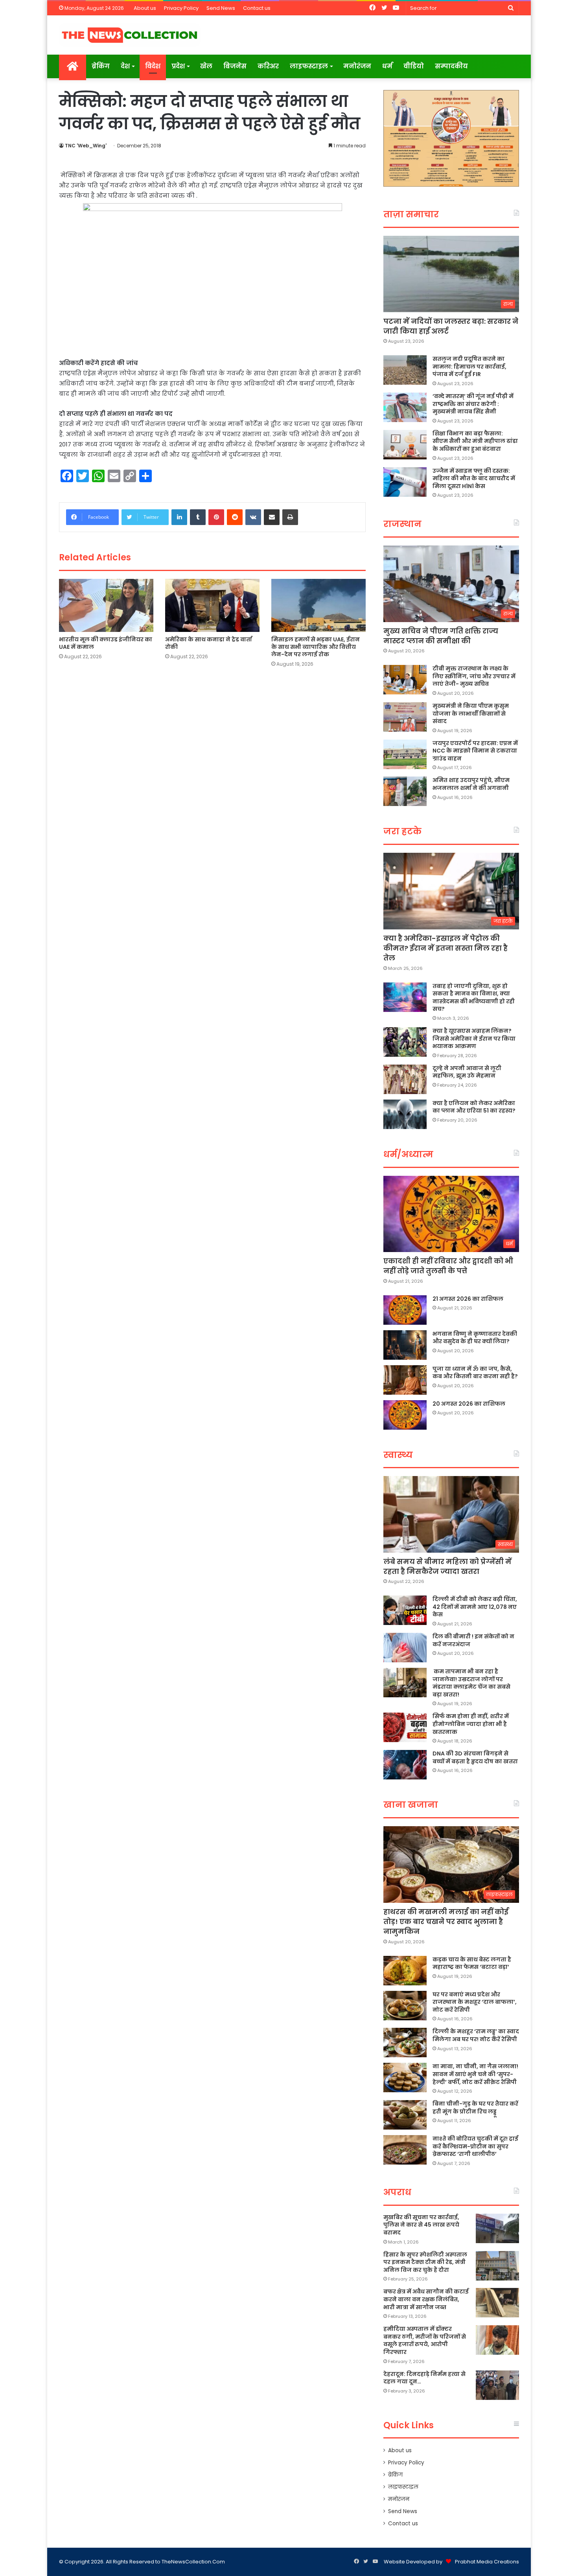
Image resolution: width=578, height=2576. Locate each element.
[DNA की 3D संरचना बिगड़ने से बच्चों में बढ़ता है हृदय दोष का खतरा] (405, 1765)
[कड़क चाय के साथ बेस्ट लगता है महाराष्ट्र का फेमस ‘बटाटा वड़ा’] (405, 1971)
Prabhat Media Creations (487, 2562)
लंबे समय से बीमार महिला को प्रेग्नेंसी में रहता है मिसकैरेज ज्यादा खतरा (447, 1566)
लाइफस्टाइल (309, 66)
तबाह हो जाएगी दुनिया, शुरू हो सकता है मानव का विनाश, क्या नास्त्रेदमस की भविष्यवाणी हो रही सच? (474, 998)
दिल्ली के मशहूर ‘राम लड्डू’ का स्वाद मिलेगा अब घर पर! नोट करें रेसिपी (476, 2035)
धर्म (387, 66)
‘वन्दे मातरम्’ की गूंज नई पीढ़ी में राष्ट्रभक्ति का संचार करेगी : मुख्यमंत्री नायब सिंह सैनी (473, 404)
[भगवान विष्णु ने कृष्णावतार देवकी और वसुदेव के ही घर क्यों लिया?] (405, 1345)
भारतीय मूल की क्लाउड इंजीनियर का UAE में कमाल (106, 643)
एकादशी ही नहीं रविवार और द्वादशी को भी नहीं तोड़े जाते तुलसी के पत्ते (448, 1266)
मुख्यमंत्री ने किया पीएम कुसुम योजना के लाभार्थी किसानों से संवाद (471, 713)
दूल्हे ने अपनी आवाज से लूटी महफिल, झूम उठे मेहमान (467, 1072)
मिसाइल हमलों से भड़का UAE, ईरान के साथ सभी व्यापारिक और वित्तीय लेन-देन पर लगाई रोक (316, 647)
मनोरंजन (357, 66)
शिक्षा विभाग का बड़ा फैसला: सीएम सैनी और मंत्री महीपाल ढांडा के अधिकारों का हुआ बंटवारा (475, 441)
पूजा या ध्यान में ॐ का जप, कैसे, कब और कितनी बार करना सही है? (475, 1373)
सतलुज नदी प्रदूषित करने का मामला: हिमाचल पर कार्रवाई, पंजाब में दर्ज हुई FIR (469, 366)
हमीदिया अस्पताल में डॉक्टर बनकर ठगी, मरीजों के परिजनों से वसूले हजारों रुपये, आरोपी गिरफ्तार (425, 2340)
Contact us (257, 8)
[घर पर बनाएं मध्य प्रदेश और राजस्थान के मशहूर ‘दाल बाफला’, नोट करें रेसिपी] (405, 2006)
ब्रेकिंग (101, 66)
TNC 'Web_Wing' (86, 146)
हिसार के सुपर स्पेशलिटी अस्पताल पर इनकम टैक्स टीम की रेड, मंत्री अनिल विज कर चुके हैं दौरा (425, 2262)
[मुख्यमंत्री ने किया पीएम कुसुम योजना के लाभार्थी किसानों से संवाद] (405, 717)
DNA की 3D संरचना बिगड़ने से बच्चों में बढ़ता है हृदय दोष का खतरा (475, 1757)
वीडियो (414, 66)
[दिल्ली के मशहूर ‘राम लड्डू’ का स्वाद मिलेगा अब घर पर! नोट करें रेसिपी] (405, 2043)
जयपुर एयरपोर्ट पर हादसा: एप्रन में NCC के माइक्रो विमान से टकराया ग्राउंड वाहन (475, 751)
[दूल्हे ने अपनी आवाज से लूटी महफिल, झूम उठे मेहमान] (405, 1079)
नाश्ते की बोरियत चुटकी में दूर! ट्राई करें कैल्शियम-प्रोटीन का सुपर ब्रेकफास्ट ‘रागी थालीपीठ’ (475, 2146)
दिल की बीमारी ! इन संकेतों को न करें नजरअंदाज (473, 1640)
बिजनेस (235, 66)
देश (125, 66)
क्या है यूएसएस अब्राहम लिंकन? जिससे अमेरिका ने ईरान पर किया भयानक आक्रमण (474, 1038)
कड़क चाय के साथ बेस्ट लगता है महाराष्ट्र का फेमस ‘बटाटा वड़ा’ (472, 1963)
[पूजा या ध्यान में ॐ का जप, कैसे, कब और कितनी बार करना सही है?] (405, 1380)
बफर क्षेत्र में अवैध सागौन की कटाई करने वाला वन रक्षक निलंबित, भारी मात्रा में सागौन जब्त (426, 2299)
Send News (221, 8)
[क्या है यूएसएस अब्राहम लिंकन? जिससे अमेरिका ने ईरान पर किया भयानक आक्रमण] (405, 1042)
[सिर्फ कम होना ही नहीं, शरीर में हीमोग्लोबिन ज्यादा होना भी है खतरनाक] (405, 1727)
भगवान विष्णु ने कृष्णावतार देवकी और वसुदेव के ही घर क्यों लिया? (475, 1338)
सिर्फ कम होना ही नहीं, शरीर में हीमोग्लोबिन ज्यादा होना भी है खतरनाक (471, 1724)
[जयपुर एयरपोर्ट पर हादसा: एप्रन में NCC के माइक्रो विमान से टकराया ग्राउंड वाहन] (405, 754)
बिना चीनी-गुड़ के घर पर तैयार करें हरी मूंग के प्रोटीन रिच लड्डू (475, 2108)
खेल (206, 66)
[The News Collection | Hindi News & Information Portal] (130, 35)
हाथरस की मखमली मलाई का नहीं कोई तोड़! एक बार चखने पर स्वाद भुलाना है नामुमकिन (446, 1921)
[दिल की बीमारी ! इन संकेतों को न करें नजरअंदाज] (405, 1648)
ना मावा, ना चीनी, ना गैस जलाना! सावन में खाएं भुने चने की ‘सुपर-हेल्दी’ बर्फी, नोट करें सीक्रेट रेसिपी (475, 2074)
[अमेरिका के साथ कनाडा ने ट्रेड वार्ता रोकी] (212, 605)
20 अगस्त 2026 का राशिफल (469, 1404)
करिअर (268, 66)
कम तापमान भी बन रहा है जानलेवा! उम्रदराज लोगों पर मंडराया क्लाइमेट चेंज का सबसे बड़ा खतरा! (471, 1683)
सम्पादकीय (451, 66)
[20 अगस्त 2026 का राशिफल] (405, 1415)
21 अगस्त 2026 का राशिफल (468, 1299)
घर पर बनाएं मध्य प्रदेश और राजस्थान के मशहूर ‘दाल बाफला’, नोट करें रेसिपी (475, 2002)
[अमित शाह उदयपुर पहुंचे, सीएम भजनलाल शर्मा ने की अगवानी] (405, 791)
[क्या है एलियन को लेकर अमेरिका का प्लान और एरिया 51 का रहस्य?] (405, 1114)
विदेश (153, 66)
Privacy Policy (181, 8)
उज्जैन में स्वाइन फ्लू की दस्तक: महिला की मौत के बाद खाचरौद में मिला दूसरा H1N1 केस (474, 478)
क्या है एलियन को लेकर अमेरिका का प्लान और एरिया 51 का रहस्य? (474, 1107)
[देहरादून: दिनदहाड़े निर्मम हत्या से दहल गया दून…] (497, 2385)
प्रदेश (178, 66)
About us (145, 8)
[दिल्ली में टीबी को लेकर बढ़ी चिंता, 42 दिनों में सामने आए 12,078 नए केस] (405, 1610)
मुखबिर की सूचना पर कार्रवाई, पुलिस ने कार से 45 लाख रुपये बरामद (421, 2225)
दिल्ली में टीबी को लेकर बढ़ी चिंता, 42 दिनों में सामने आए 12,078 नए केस (475, 1607)
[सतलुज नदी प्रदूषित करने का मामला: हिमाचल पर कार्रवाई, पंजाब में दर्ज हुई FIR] (405, 370)
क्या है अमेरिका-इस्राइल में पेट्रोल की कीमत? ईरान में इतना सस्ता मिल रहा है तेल (445, 948)
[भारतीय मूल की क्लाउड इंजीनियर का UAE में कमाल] (106, 606)
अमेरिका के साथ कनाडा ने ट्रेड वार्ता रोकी (209, 643)
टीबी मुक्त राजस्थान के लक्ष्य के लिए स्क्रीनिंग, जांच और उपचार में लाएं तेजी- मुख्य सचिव (474, 676)
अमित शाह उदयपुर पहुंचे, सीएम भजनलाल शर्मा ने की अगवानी (471, 784)
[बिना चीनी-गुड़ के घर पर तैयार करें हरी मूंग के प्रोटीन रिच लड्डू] (405, 2115)
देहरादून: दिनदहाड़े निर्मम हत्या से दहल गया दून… (424, 2378)
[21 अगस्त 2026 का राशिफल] (405, 1310)
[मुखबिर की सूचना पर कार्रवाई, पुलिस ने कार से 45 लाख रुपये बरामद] (497, 2228)
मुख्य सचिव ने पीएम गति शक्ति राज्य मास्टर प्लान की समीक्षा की (441, 636)
